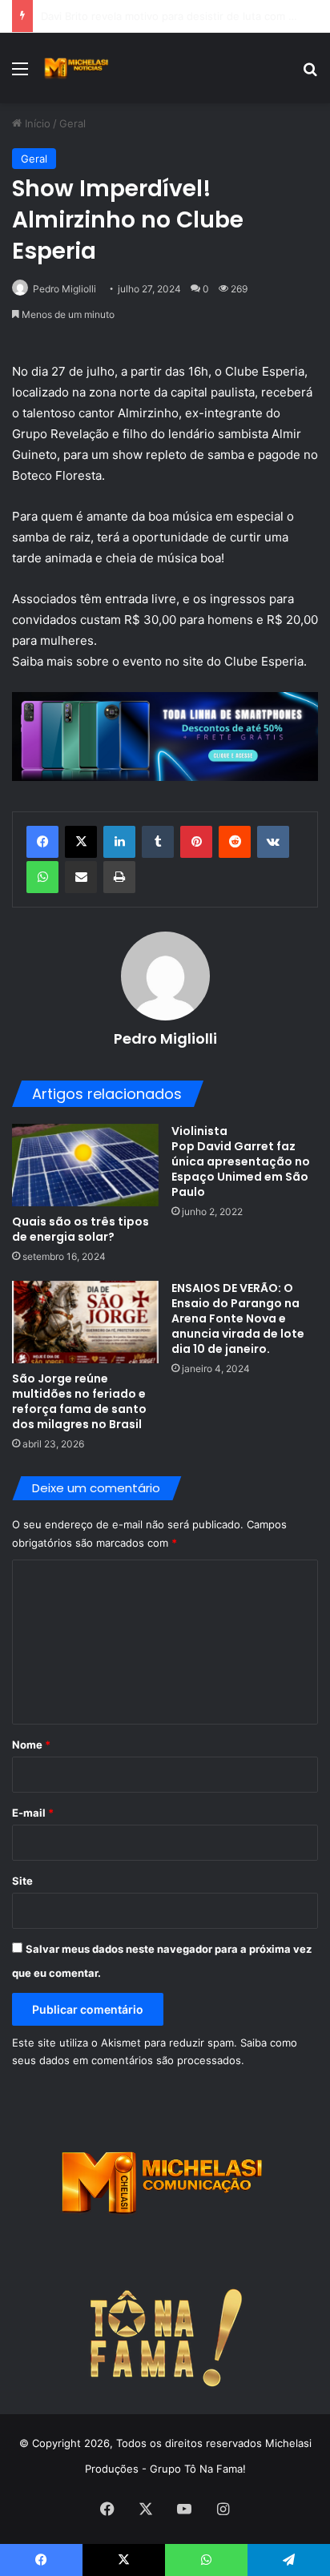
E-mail (33, 1813)
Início (36, 123)
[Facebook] (42, 842)
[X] (81, 842)
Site (22, 1881)
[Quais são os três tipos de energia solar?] (85, 1165)
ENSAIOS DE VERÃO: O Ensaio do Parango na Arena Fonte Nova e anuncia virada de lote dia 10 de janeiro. (238, 1318)
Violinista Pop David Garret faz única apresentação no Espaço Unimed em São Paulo (241, 1161)
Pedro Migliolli (64, 289)
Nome (31, 1745)
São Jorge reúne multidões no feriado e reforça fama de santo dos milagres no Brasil (79, 1401)
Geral (72, 123)
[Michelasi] (76, 68)
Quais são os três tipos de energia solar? (80, 1229)
